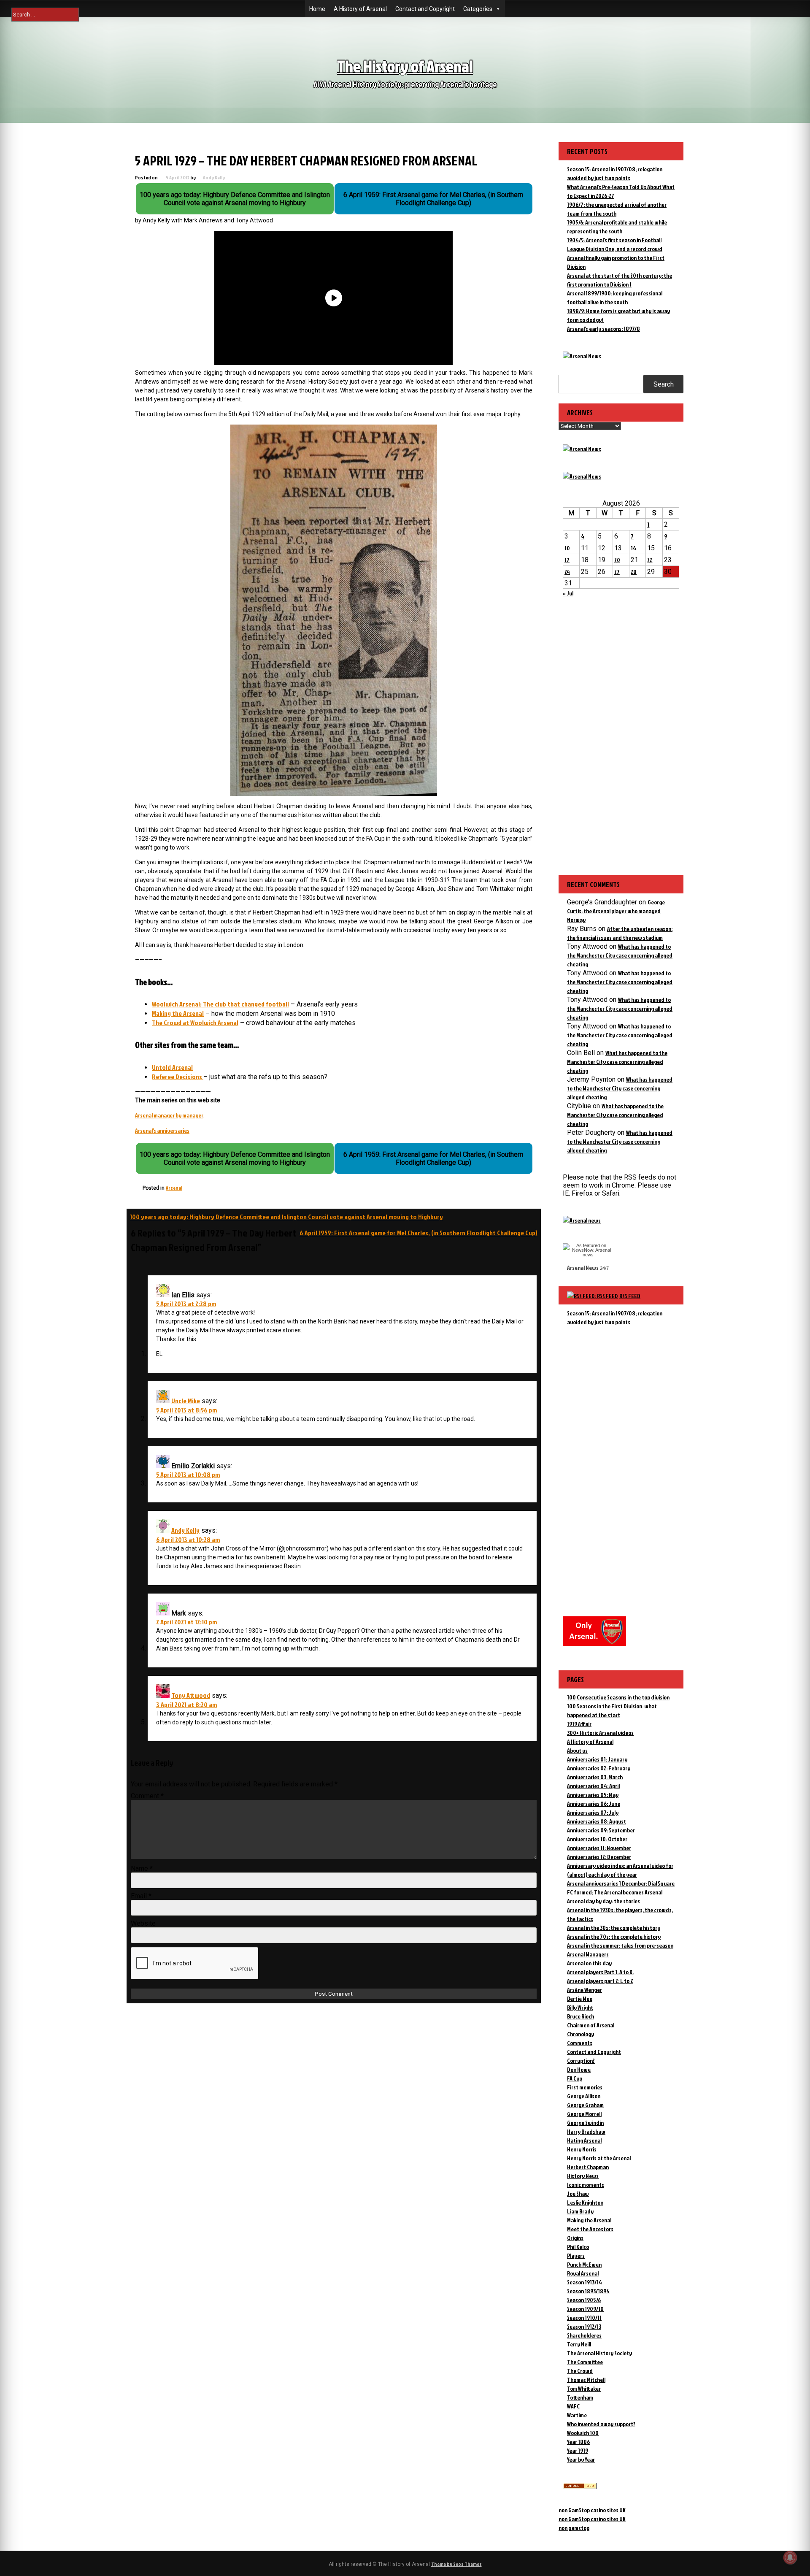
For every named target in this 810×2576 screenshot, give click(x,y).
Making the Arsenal (178, 1013)
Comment (147, 1796)
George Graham (585, 2105)
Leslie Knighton (585, 2202)
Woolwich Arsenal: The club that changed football (220, 1004)
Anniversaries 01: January (597, 1759)
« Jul (568, 593)
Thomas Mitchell (586, 2380)
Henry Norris (582, 2149)
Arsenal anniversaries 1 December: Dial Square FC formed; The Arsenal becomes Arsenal (621, 1888)
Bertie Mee (580, 1998)
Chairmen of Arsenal (591, 2025)
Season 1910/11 (584, 2318)
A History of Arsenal (360, 9)
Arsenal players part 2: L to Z (600, 1981)
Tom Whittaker (584, 2388)
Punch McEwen (584, 2264)
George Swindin (585, 2123)
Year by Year (581, 2459)
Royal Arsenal (583, 2273)
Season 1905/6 (584, 2300)
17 (567, 560)
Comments (580, 2043)
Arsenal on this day (589, 1963)
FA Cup (575, 2078)
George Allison (584, 2096)
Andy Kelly (214, 177)
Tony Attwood (191, 1695)
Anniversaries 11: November (599, 1848)
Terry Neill (579, 2344)
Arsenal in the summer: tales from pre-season (620, 1945)
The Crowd (580, 2371)
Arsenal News (583, 1268)
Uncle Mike (186, 1401)
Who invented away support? (601, 2424)
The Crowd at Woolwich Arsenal (195, 1023)
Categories (478, 9)
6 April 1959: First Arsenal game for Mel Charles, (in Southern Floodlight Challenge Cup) (418, 1233)
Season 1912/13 (584, 2326)
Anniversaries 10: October (597, 1839)
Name (142, 1868)
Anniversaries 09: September (601, 1830)
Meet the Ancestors (590, 2229)
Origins (575, 2238)
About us (577, 1750)
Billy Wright (580, 2007)
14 (633, 548)
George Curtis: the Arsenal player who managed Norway (616, 911)
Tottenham (580, 2397)
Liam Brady (580, 2211)
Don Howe (579, 2069)
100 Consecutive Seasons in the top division (618, 1697)
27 (617, 572)
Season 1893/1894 (588, 2291)
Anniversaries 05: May (593, 1795)
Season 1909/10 (585, 2309)
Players (576, 2255)
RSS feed (630, 1296)
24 (567, 572)
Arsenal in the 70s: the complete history (614, 1936)
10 (567, 548)
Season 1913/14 (585, 2282)
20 (617, 560)
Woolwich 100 (583, 2433)
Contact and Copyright (425, 9)
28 (634, 572)
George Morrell (584, 2114)
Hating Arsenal (584, 2140)
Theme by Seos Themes (456, 2564)
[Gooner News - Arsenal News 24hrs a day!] (582, 476)
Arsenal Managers (588, 1954)
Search (664, 384)
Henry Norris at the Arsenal (599, 2158)
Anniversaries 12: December (599, 1857)
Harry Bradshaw (586, 2131)
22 (650, 560)
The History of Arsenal (405, 66)
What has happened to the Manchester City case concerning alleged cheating (620, 955)
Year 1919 (578, 2450)
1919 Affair (579, 1724)
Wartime (577, 2415)
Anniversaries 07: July (593, 1812)
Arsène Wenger (585, 1990)
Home (317, 9)
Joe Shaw (578, 2193)
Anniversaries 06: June (594, 1803)
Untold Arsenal (172, 1067)
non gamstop (574, 2528)
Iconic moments (586, 2185)
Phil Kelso (578, 2247)
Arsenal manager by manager (169, 1115)
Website (143, 1923)
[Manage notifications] (790, 2557)
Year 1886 (578, 2442)
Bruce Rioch (580, 2016)
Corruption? (581, 2061)
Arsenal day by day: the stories (603, 1901)
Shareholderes (584, 2335)
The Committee (585, 2362)
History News (583, 2176)
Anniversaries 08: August (597, 1821)
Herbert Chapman (588, 2167)
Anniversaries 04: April (593, 1786)
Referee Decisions (178, 1077)
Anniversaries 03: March (595, 1777)
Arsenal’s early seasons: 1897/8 (603, 329)
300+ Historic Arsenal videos (600, 1733)
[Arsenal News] (582, 356)
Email (141, 1896)
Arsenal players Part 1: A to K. (600, 1972)
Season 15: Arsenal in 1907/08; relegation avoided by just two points (615, 1318)
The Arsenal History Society (599, 2353)
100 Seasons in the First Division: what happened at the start (612, 1710)
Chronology (580, 2034)
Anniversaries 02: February (599, 1768)
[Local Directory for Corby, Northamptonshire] (580, 2487)
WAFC (573, 2406)
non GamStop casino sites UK (592, 2510)
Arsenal (174, 1188)
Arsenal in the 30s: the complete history (614, 1928)
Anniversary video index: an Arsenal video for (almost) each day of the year (620, 1870)
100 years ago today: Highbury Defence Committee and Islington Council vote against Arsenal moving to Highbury (286, 1217)
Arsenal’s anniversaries (162, 1130)
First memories (585, 2087)
